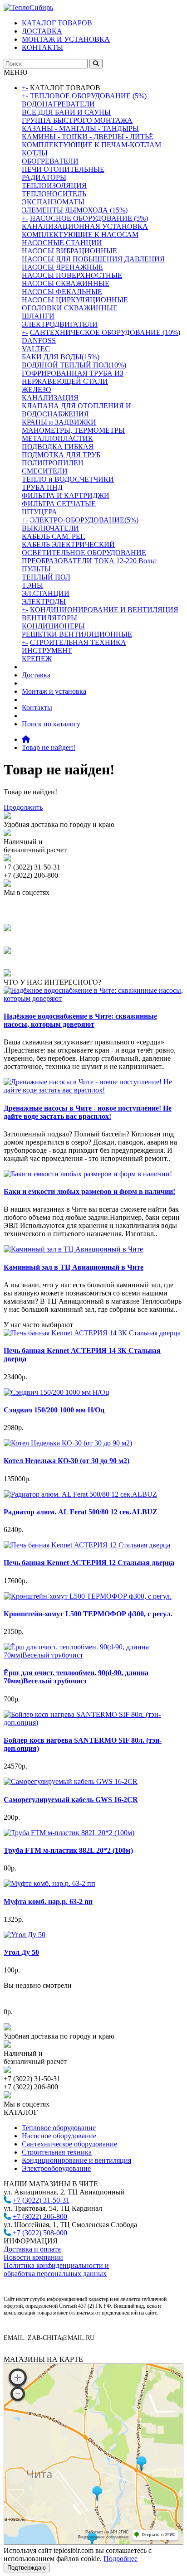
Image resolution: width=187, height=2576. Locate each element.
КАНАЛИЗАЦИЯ (50, 398)
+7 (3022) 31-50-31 (41, 2200)
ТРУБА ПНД (42, 487)
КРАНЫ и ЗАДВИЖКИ (59, 422)
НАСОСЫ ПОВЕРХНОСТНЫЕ (72, 275)
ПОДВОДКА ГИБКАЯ (58, 447)
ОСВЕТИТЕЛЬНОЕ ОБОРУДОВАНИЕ (84, 553)
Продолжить (23, 807)
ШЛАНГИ (38, 316)
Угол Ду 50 (21, 1952)
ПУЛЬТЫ (36, 569)
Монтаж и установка (54, 691)
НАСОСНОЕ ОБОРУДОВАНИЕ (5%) (89, 218)
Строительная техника (57, 2152)
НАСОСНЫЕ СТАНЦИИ (62, 243)
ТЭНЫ (32, 585)
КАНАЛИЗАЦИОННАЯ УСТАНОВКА (85, 226)
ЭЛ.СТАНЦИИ (46, 593)
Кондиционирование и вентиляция (76, 2160)
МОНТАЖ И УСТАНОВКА (66, 39)
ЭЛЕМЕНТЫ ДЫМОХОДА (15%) (75, 210)
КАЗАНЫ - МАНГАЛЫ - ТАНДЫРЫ (80, 128)
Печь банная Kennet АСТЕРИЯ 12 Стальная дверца (89, 1563)
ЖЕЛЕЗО (37, 389)
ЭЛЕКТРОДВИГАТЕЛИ (60, 324)
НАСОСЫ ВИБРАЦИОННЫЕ (69, 251)
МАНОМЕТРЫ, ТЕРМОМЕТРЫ (73, 430)
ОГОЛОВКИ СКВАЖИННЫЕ (70, 308)
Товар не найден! (49, 747)
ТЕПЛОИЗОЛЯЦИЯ (54, 186)
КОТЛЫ (35, 153)
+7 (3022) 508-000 (40, 2233)
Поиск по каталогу (51, 724)
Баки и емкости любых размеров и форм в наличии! (89, 1191)
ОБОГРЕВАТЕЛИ (50, 161)
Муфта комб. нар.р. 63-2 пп (48, 1902)
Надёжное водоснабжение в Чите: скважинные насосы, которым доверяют (80, 1020)
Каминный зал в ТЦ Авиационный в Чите (74, 1267)
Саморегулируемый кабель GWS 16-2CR (71, 1800)
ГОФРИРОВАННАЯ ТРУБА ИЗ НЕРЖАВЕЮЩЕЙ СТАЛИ (73, 377)
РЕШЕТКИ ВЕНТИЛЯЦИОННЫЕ (77, 634)
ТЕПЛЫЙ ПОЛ (46, 577)
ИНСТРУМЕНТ (47, 650)
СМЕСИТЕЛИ (45, 471)
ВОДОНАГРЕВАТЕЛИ (58, 104)
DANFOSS (39, 341)
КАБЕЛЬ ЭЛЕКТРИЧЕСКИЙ (68, 544)
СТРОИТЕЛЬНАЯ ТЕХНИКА (78, 642)
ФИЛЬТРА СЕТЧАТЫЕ (59, 504)
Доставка (36, 675)
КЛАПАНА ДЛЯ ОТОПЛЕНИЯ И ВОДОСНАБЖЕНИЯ (76, 410)
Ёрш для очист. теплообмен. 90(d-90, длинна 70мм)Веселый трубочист (76, 1677)
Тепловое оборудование (59, 2128)
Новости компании (33, 2257)
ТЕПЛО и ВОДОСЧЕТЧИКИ (68, 479)
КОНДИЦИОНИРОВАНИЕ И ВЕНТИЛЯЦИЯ (104, 610)
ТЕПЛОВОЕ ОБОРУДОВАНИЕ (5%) (88, 96)
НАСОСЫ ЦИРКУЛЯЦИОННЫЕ (75, 300)
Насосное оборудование (59, 2136)
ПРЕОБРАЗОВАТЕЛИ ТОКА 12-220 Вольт (89, 561)
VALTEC (36, 349)
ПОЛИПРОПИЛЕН (53, 463)
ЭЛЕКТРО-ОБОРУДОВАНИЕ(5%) (84, 520)
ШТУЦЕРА (39, 512)
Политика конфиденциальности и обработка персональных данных (56, 2269)
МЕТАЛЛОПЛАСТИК (57, 438)
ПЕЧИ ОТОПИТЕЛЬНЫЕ (63, 169)
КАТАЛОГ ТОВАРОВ (57, 23)
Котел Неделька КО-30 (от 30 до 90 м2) (66, 1461)
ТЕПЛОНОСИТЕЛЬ (54, 194)
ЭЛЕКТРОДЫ (44, 602)
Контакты (37, 708)
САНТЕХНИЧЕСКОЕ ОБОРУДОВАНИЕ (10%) (105, 332)
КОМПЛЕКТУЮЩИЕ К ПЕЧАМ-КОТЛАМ (91, 145)
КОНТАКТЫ (42, 47)
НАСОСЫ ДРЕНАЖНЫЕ (62, 267)
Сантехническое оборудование (69, 2144)
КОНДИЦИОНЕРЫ (53, 626)
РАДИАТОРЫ (44, 177)
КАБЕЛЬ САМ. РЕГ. (54, 536)
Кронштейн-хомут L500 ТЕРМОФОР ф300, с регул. (88, 1614)
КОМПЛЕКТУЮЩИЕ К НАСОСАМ (80, 234)
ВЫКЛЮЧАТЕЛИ (50, 528)
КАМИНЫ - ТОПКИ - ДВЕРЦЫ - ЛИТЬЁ (88, 137)
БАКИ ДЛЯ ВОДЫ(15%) (61, 357)
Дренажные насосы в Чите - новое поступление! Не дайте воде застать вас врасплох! (88, 1112)
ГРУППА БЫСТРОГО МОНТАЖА (77, 120)
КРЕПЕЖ (37, 659)
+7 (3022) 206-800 (40, 2216)
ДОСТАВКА (42, 31)
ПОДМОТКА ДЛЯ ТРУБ (61, 455)
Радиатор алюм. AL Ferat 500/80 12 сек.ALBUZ (81, 1512)
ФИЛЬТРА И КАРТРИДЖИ (66, 495)
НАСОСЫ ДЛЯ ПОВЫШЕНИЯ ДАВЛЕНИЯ (93, 259)
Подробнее (121, 2559)
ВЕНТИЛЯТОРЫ (49, 618)
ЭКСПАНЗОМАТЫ (53, 202)
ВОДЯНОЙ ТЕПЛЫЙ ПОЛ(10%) (74, 365)
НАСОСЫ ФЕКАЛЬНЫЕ (62, 292)
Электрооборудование (56, 2168)
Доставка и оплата (32, 2249)
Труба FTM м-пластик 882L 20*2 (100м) (68, 1850)
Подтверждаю (27, 2568)
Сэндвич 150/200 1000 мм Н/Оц (54, 1410)
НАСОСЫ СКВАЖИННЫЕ (66, 283)
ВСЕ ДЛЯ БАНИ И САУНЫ (66, 112)
